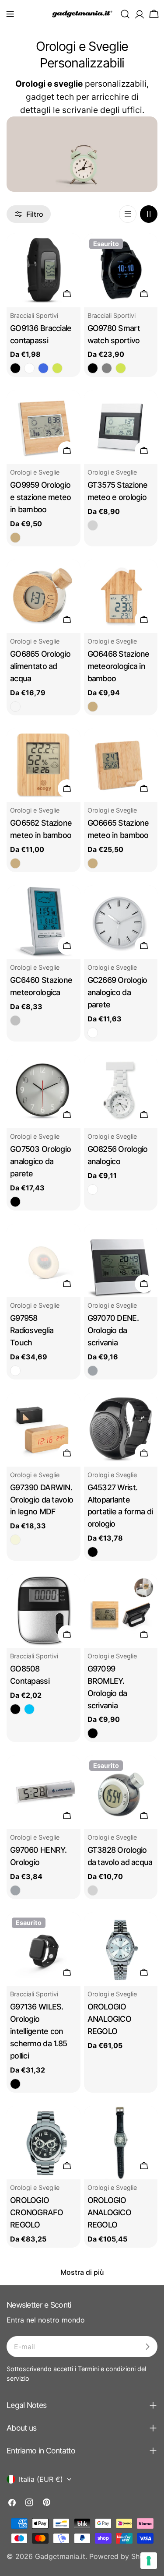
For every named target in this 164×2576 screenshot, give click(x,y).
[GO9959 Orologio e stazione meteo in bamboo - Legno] (15, 538)
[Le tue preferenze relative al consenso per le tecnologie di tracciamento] (149, 2561)
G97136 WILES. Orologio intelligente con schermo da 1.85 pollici (38, 2031)
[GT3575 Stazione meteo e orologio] (121, 427)
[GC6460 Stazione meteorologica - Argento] (15, 1021)
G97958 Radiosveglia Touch (32, 1330)
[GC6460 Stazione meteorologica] (44, 922)
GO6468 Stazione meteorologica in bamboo (119, 666)
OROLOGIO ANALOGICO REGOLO (110, 2019)
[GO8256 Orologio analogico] (121, 1092)
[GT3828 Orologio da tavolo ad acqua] (121, 1792)
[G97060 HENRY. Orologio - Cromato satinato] (15, 1890)
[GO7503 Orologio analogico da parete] (44, 1092)
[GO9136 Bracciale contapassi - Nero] (15, 368)
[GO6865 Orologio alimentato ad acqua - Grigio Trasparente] (15, 707)
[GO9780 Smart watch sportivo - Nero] (93, 368)
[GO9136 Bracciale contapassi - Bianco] (29, 368)
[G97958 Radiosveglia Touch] (44, 1261)
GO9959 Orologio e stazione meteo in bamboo (41, 497)
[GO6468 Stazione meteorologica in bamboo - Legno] (93, 707)
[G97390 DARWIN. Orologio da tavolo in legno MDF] (44, 1430)
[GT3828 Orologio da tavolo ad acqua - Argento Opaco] (93, 1890)
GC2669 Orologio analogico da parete (117, 992)
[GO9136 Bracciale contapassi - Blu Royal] (43, 368)
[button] (10, 14)
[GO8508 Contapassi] (44, 1611)
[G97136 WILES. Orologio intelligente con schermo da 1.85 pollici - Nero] (15, 2084)
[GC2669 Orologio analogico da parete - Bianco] (93, 1033)
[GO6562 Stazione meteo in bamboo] (44, 765)
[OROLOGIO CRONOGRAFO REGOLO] (44, 2143)
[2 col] (149, 214)
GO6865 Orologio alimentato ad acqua (40, 666)
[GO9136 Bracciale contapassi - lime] (57, 368)
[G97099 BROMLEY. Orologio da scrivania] (121, 1611)
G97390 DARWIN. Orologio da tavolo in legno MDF (42, 1500)
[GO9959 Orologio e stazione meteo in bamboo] (44, 427)
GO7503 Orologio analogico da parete (40, 1161)
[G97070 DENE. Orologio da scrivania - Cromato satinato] (93, 1371)
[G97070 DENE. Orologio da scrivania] (121, 1261)
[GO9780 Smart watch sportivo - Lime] (121, 368)
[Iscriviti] (147, 2347)
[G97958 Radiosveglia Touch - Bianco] (15, 1371)
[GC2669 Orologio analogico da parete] (121, 922)
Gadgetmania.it (60, 2556)
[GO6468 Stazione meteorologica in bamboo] (121, 596)
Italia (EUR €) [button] (41, 2479)
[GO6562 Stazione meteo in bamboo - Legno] (15, 863)
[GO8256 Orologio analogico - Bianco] (93, 1189)
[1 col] (128, 214)
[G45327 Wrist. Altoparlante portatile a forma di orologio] (121, 1430)
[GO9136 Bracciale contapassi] (44, 270)
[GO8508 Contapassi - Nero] (15, 1709)
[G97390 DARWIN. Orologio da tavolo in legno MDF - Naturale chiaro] (15, 1540)
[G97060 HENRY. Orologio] (44, 1792)
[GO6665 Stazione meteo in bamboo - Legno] (93, 863)
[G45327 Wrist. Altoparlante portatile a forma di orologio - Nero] (93, 1552)
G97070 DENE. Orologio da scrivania (113, 1330)
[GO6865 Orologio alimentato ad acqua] (44, 596)
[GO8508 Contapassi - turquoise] (29, 1709)
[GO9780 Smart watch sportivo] (121, 270)
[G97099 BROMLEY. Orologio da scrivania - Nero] (93, 1733)
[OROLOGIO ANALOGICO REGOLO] (121, 1949)
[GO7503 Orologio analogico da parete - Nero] (15, 1202)
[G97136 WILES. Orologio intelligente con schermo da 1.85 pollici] (44, 1949)
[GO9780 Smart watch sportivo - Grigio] (107, 368)
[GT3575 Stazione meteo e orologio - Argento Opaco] (93, 525)
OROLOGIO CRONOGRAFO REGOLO (37, 2212)
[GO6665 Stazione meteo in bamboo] (121, 765)
